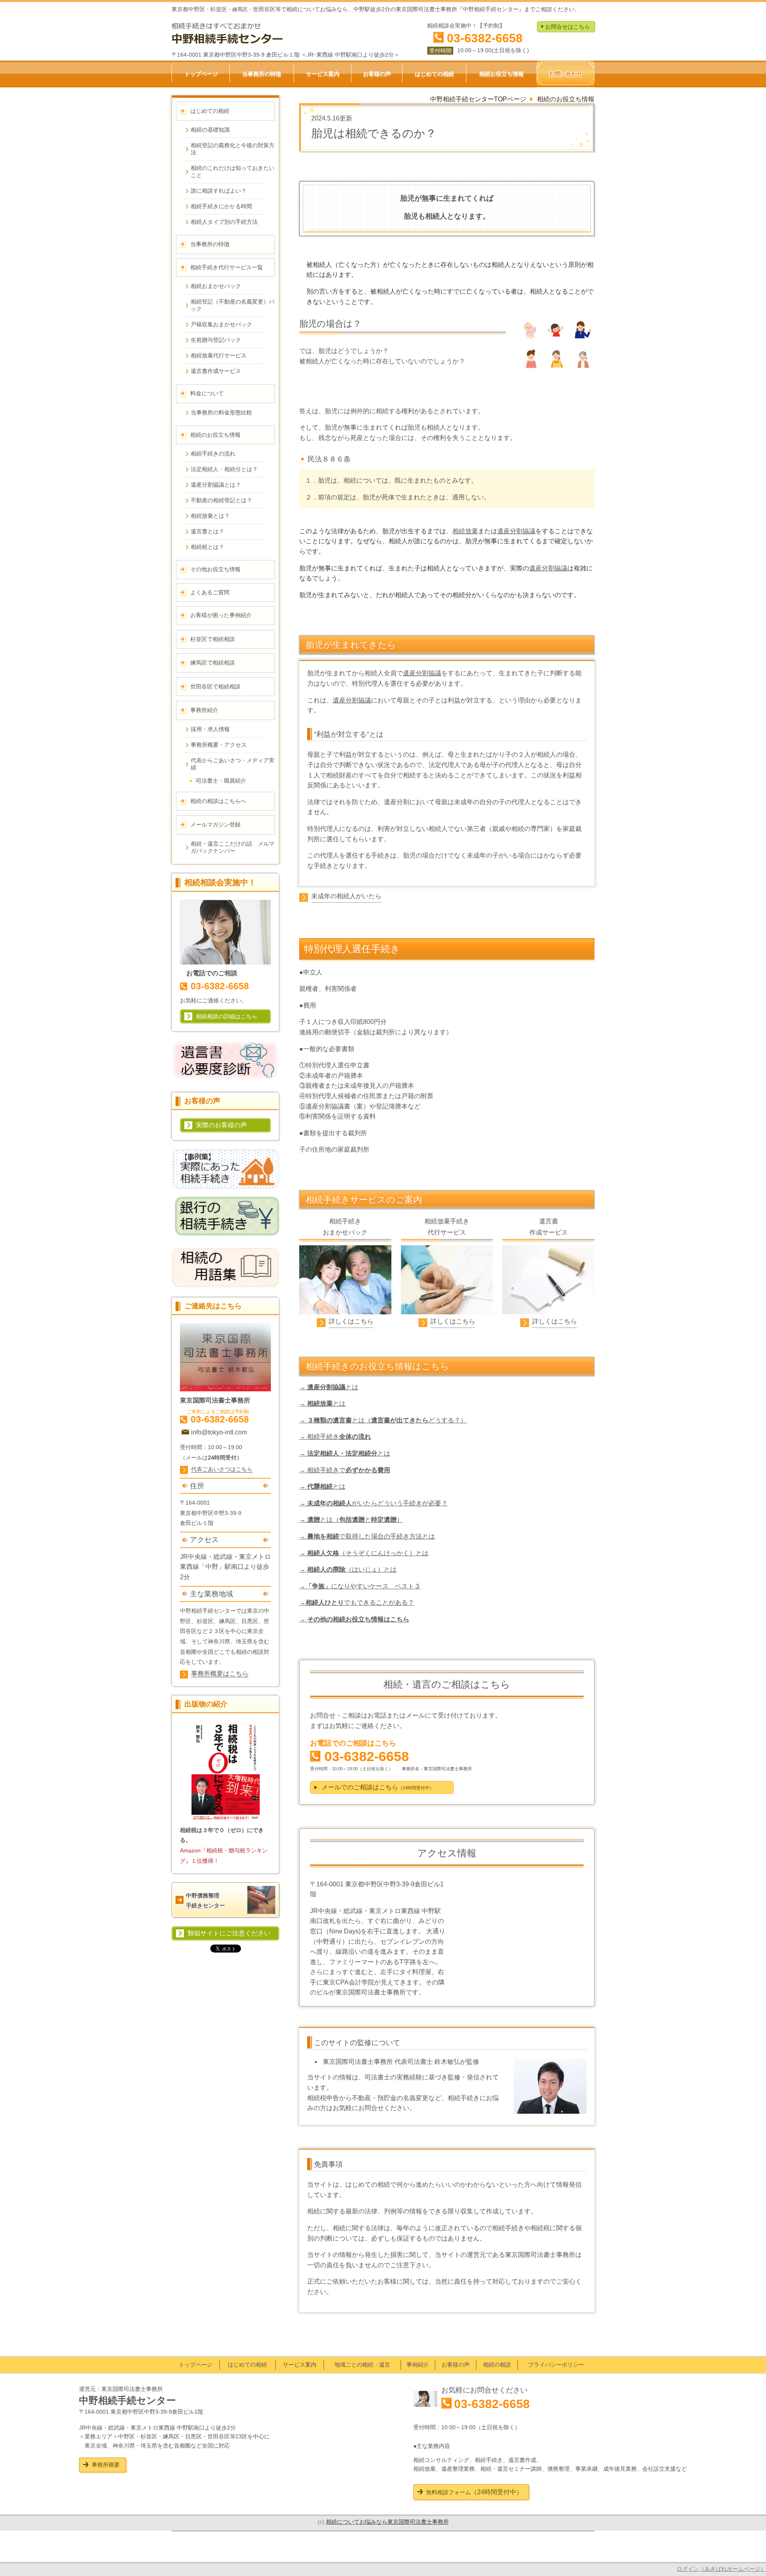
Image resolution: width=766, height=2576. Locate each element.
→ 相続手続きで (345, 1470)
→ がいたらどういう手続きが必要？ (373, 1503)
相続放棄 (465, 531)
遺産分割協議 (516, 531)
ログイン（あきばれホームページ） (721, 2569)
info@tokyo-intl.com (219, 1432)
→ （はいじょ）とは (348, 1569)
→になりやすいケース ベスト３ (360, 1586)
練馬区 (227, 1621)
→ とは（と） (351, 1520)
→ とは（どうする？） (383, 1420)
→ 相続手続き (335, 1437)
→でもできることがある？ (357, 1603)
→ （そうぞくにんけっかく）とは (364, 1553)
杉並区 (205, 1621)
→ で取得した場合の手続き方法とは (367, 1536)
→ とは (329, 1387)
